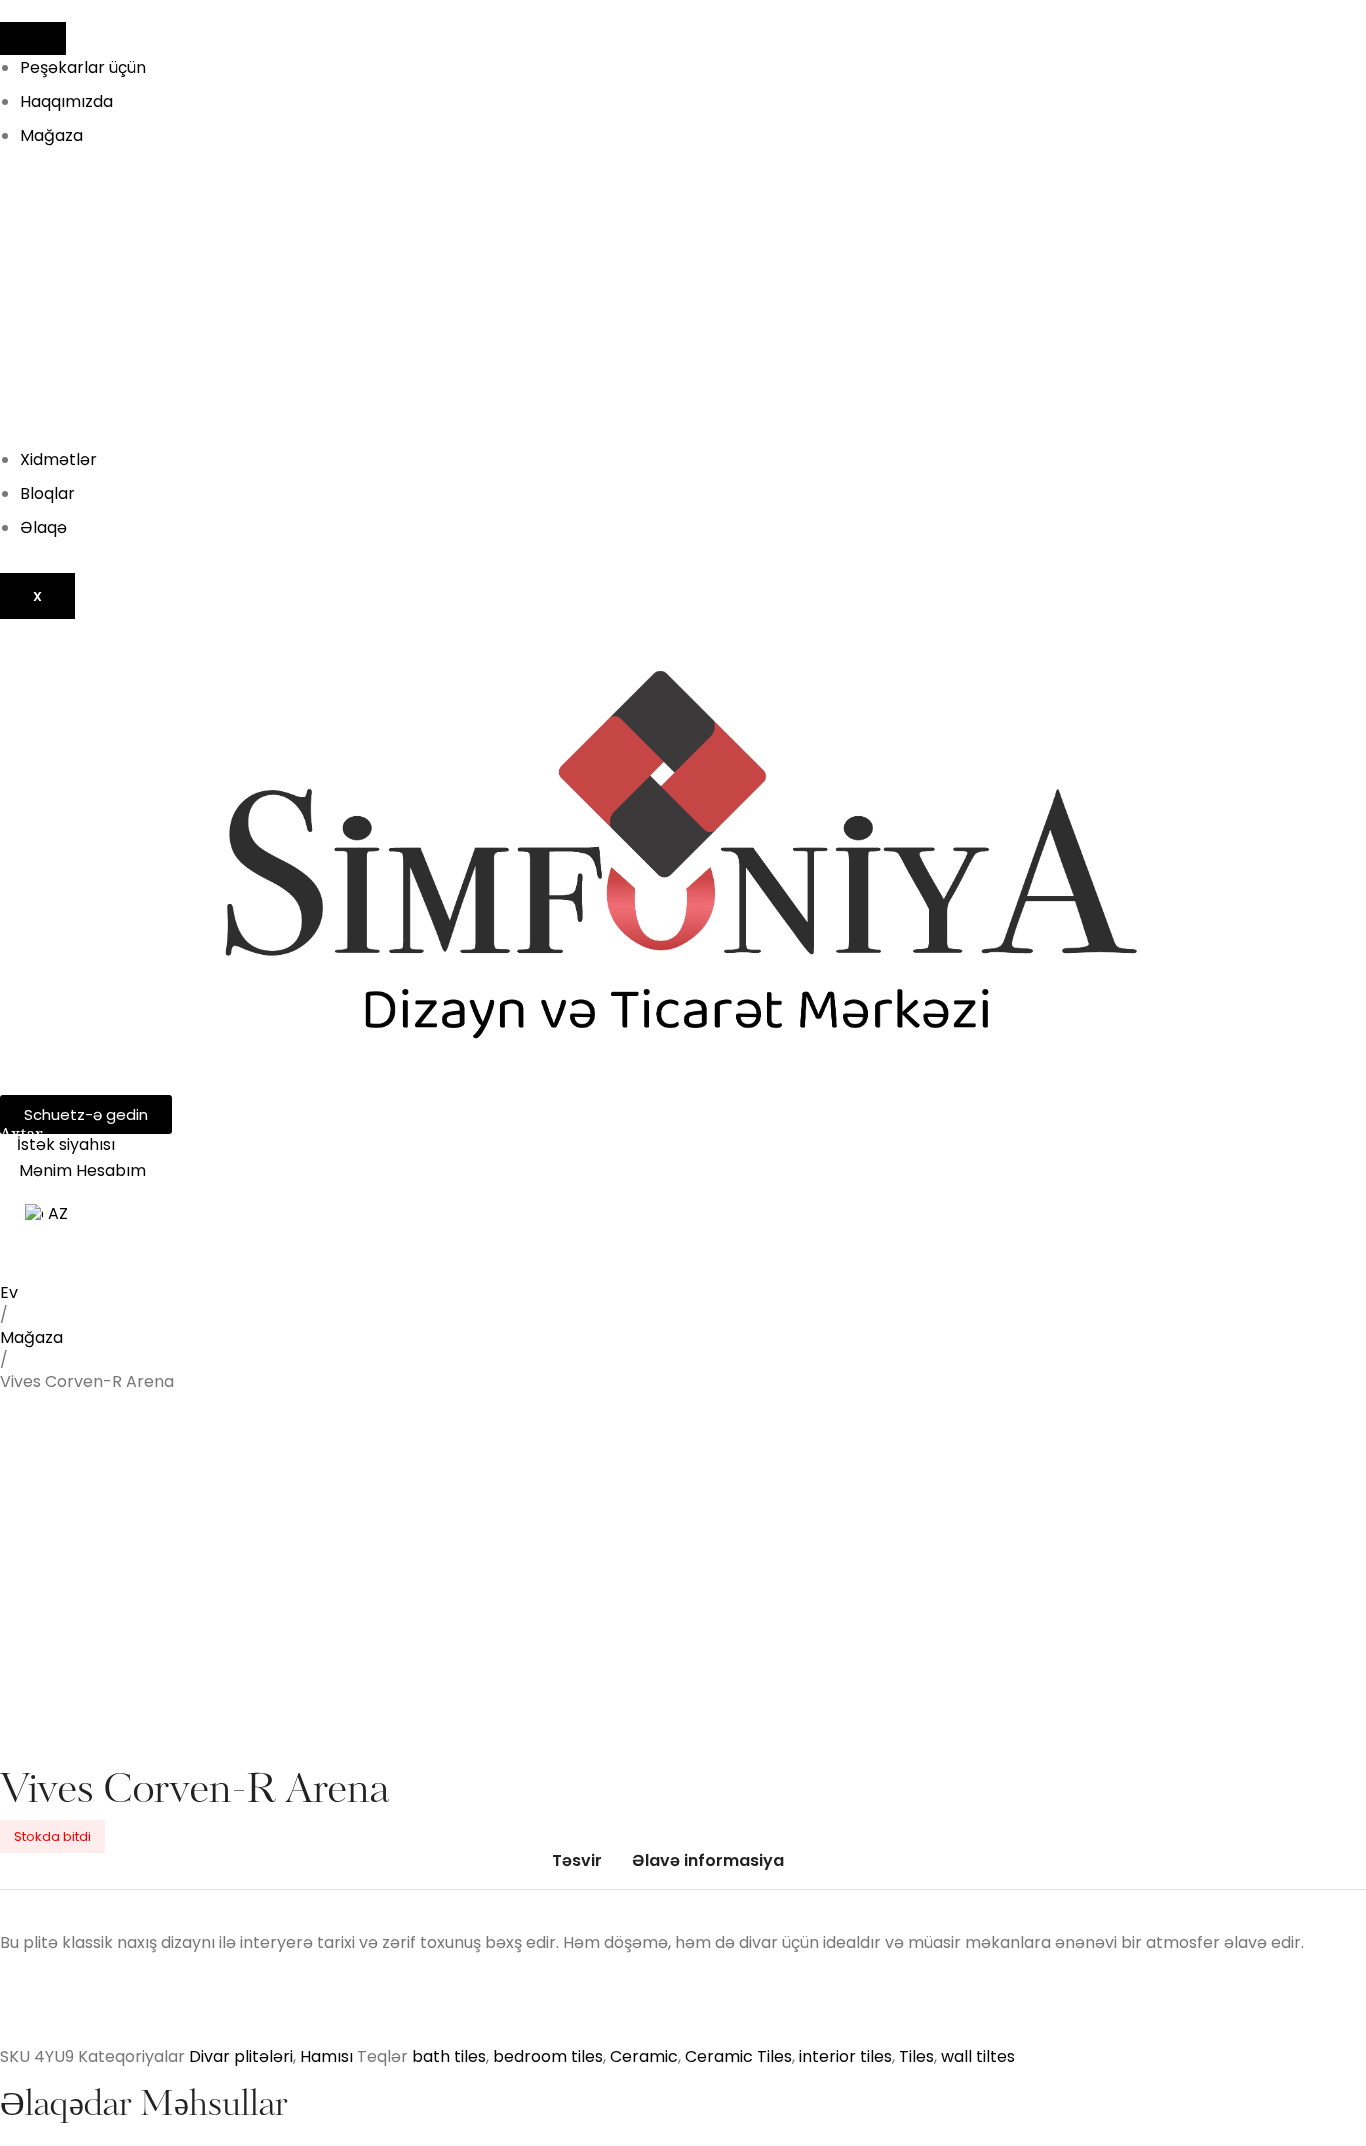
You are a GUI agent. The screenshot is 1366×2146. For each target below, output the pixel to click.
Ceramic (644, 2056)
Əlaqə (43, 527)
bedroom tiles (548, 2056)
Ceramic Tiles (738, 2056)
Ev (9, 1292)
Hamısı (326, 2056)
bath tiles (449, 2056)
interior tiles (845, 2056)
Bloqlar (47, 493)
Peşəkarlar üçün (83, 67)
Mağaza (51, 135)
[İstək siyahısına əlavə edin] (46, 1447)
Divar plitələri (241, 2056)
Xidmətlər (58, 459)
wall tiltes (978, 2056)
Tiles (916, 2056)
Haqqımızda (66, 101)
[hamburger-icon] (33, 38)
